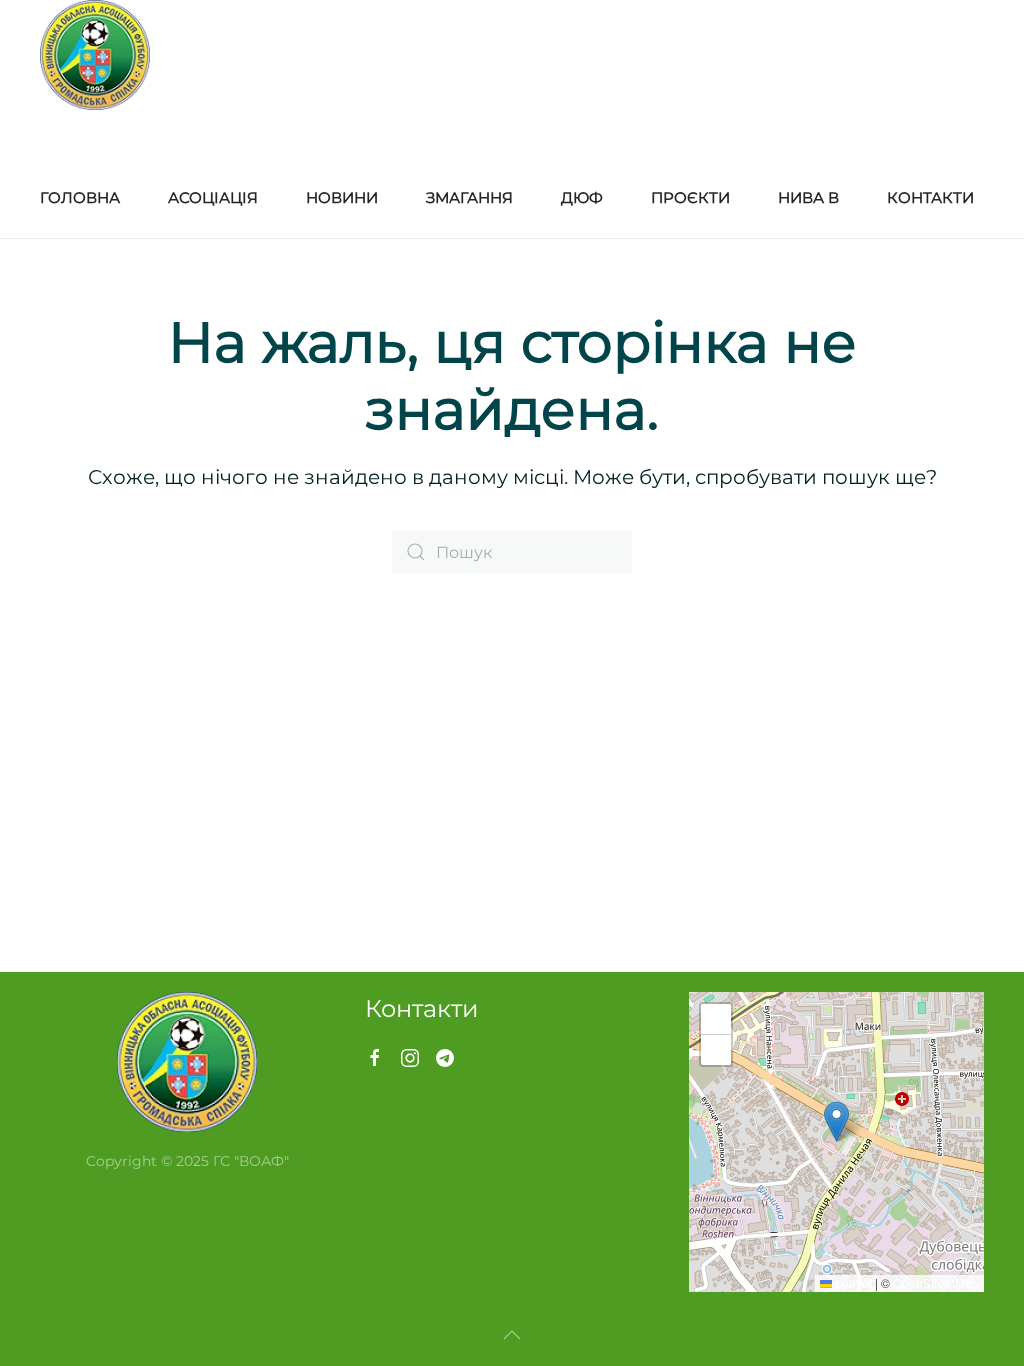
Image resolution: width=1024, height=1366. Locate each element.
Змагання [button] (469, 197)
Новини (342, 197)
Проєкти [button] (690, 197)
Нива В (808, 197)
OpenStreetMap (936, 1282)
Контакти (930, 197)
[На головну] (95, 55)
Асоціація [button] (213, 197)
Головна (80, 197)
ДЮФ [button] (582, 197)
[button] (836, 1121)
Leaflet (852, 1282)
